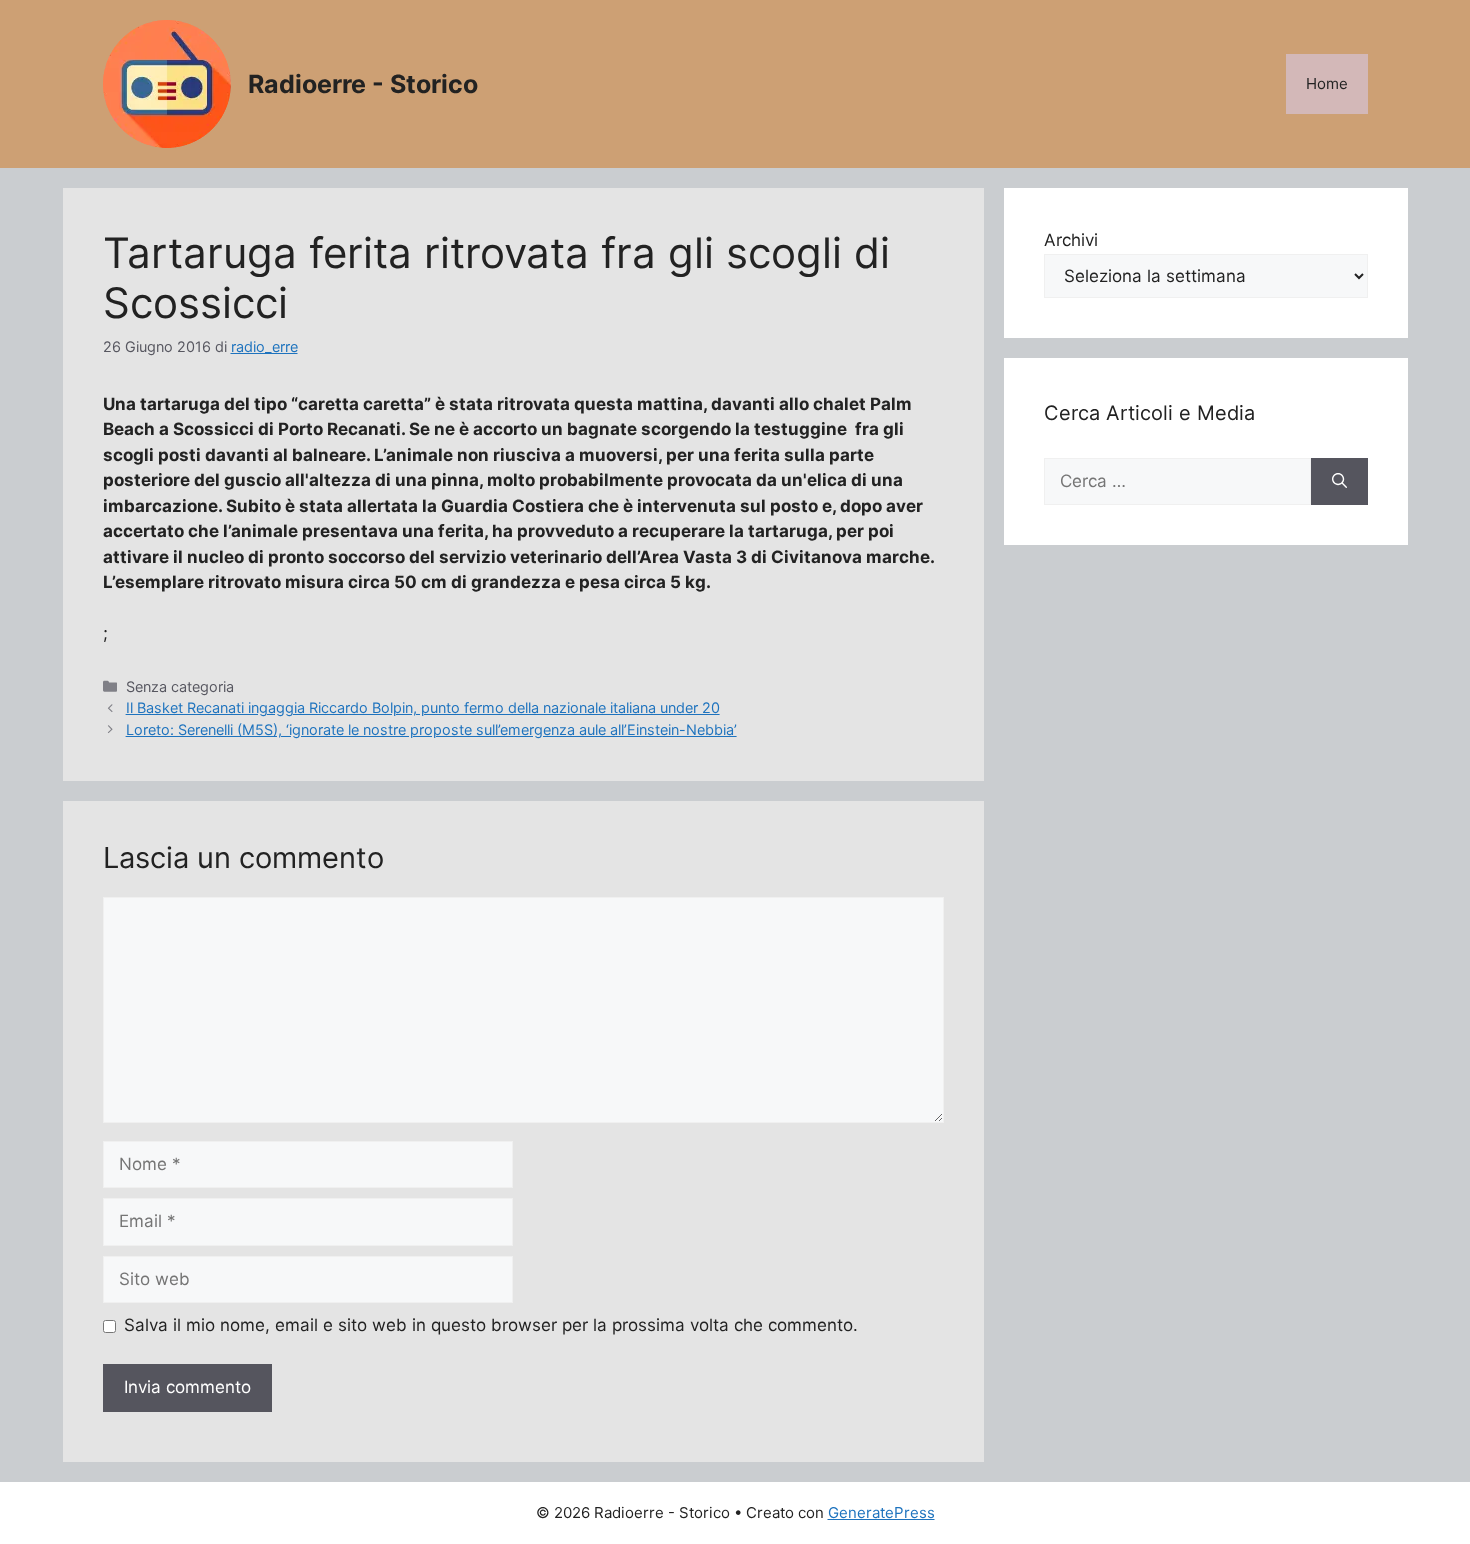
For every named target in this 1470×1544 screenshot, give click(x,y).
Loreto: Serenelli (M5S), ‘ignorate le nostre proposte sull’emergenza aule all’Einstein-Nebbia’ (431, 729)
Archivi (1071, 240)
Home (1327, 83)
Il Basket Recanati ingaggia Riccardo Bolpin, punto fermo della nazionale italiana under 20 (423, 707)
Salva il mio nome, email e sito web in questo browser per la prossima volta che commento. (491, 1325)
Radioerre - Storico (363, 84)
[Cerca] (1339, 482)
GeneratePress (881, 1512)
